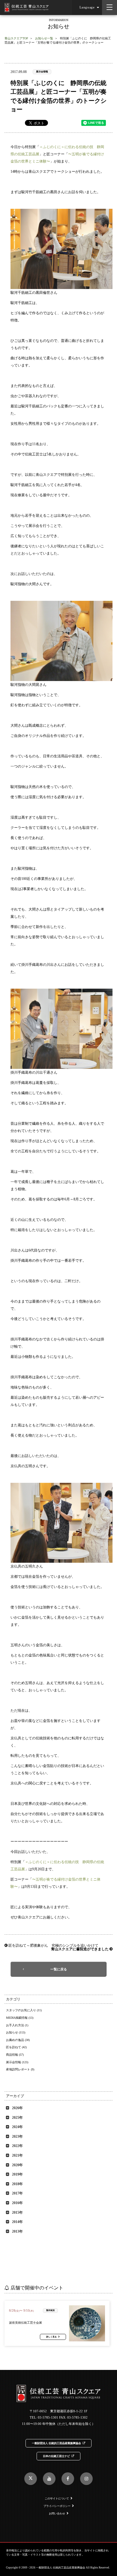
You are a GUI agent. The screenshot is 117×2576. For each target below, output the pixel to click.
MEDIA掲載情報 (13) (20, 2018)
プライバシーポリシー (57, 2506)
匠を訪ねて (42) (16, 2047)
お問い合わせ (57, 2514)
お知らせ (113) (16, 2032)
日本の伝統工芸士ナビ (56, 2456)
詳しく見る (51, 2337)
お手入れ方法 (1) (17, 2025)
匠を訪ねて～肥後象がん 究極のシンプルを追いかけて (53, 1945)
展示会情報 (42, 72)
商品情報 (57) (15, 2055)
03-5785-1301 (48, 2418)
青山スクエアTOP (16, 38)
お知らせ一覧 (44, 38)
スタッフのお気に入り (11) (24, 2010)
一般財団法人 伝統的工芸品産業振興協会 (56, 2443)
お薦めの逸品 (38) (18, 2040)
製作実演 (50, 2310)
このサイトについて (57, 2498)
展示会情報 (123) (17, 2062)
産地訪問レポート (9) (20, 2069)
